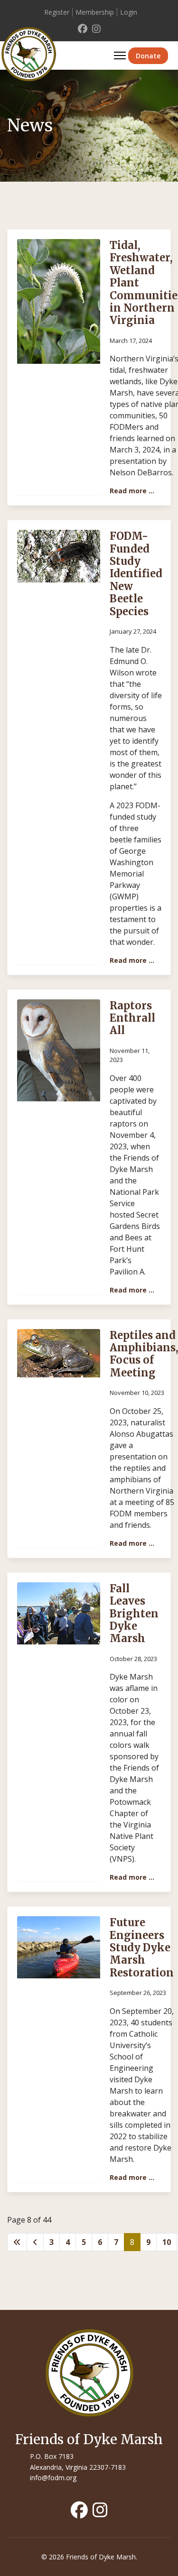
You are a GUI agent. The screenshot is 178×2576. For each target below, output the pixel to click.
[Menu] (120, 55)
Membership (95, 12)
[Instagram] (96, 29)
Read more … (132, 491)
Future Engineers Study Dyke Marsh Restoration (142, 1948)
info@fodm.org (53, 2478)
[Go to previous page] (35, 2242)
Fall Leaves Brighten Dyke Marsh (134, 1614)
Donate (148, 56)
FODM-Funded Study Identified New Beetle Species (136, 573)
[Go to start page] (17, 2242)
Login (129, 12)
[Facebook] (83, 29)
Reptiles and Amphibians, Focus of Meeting (144, 1354)
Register (57, 12)
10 (167, 2242)
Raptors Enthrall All (132, 1018)
